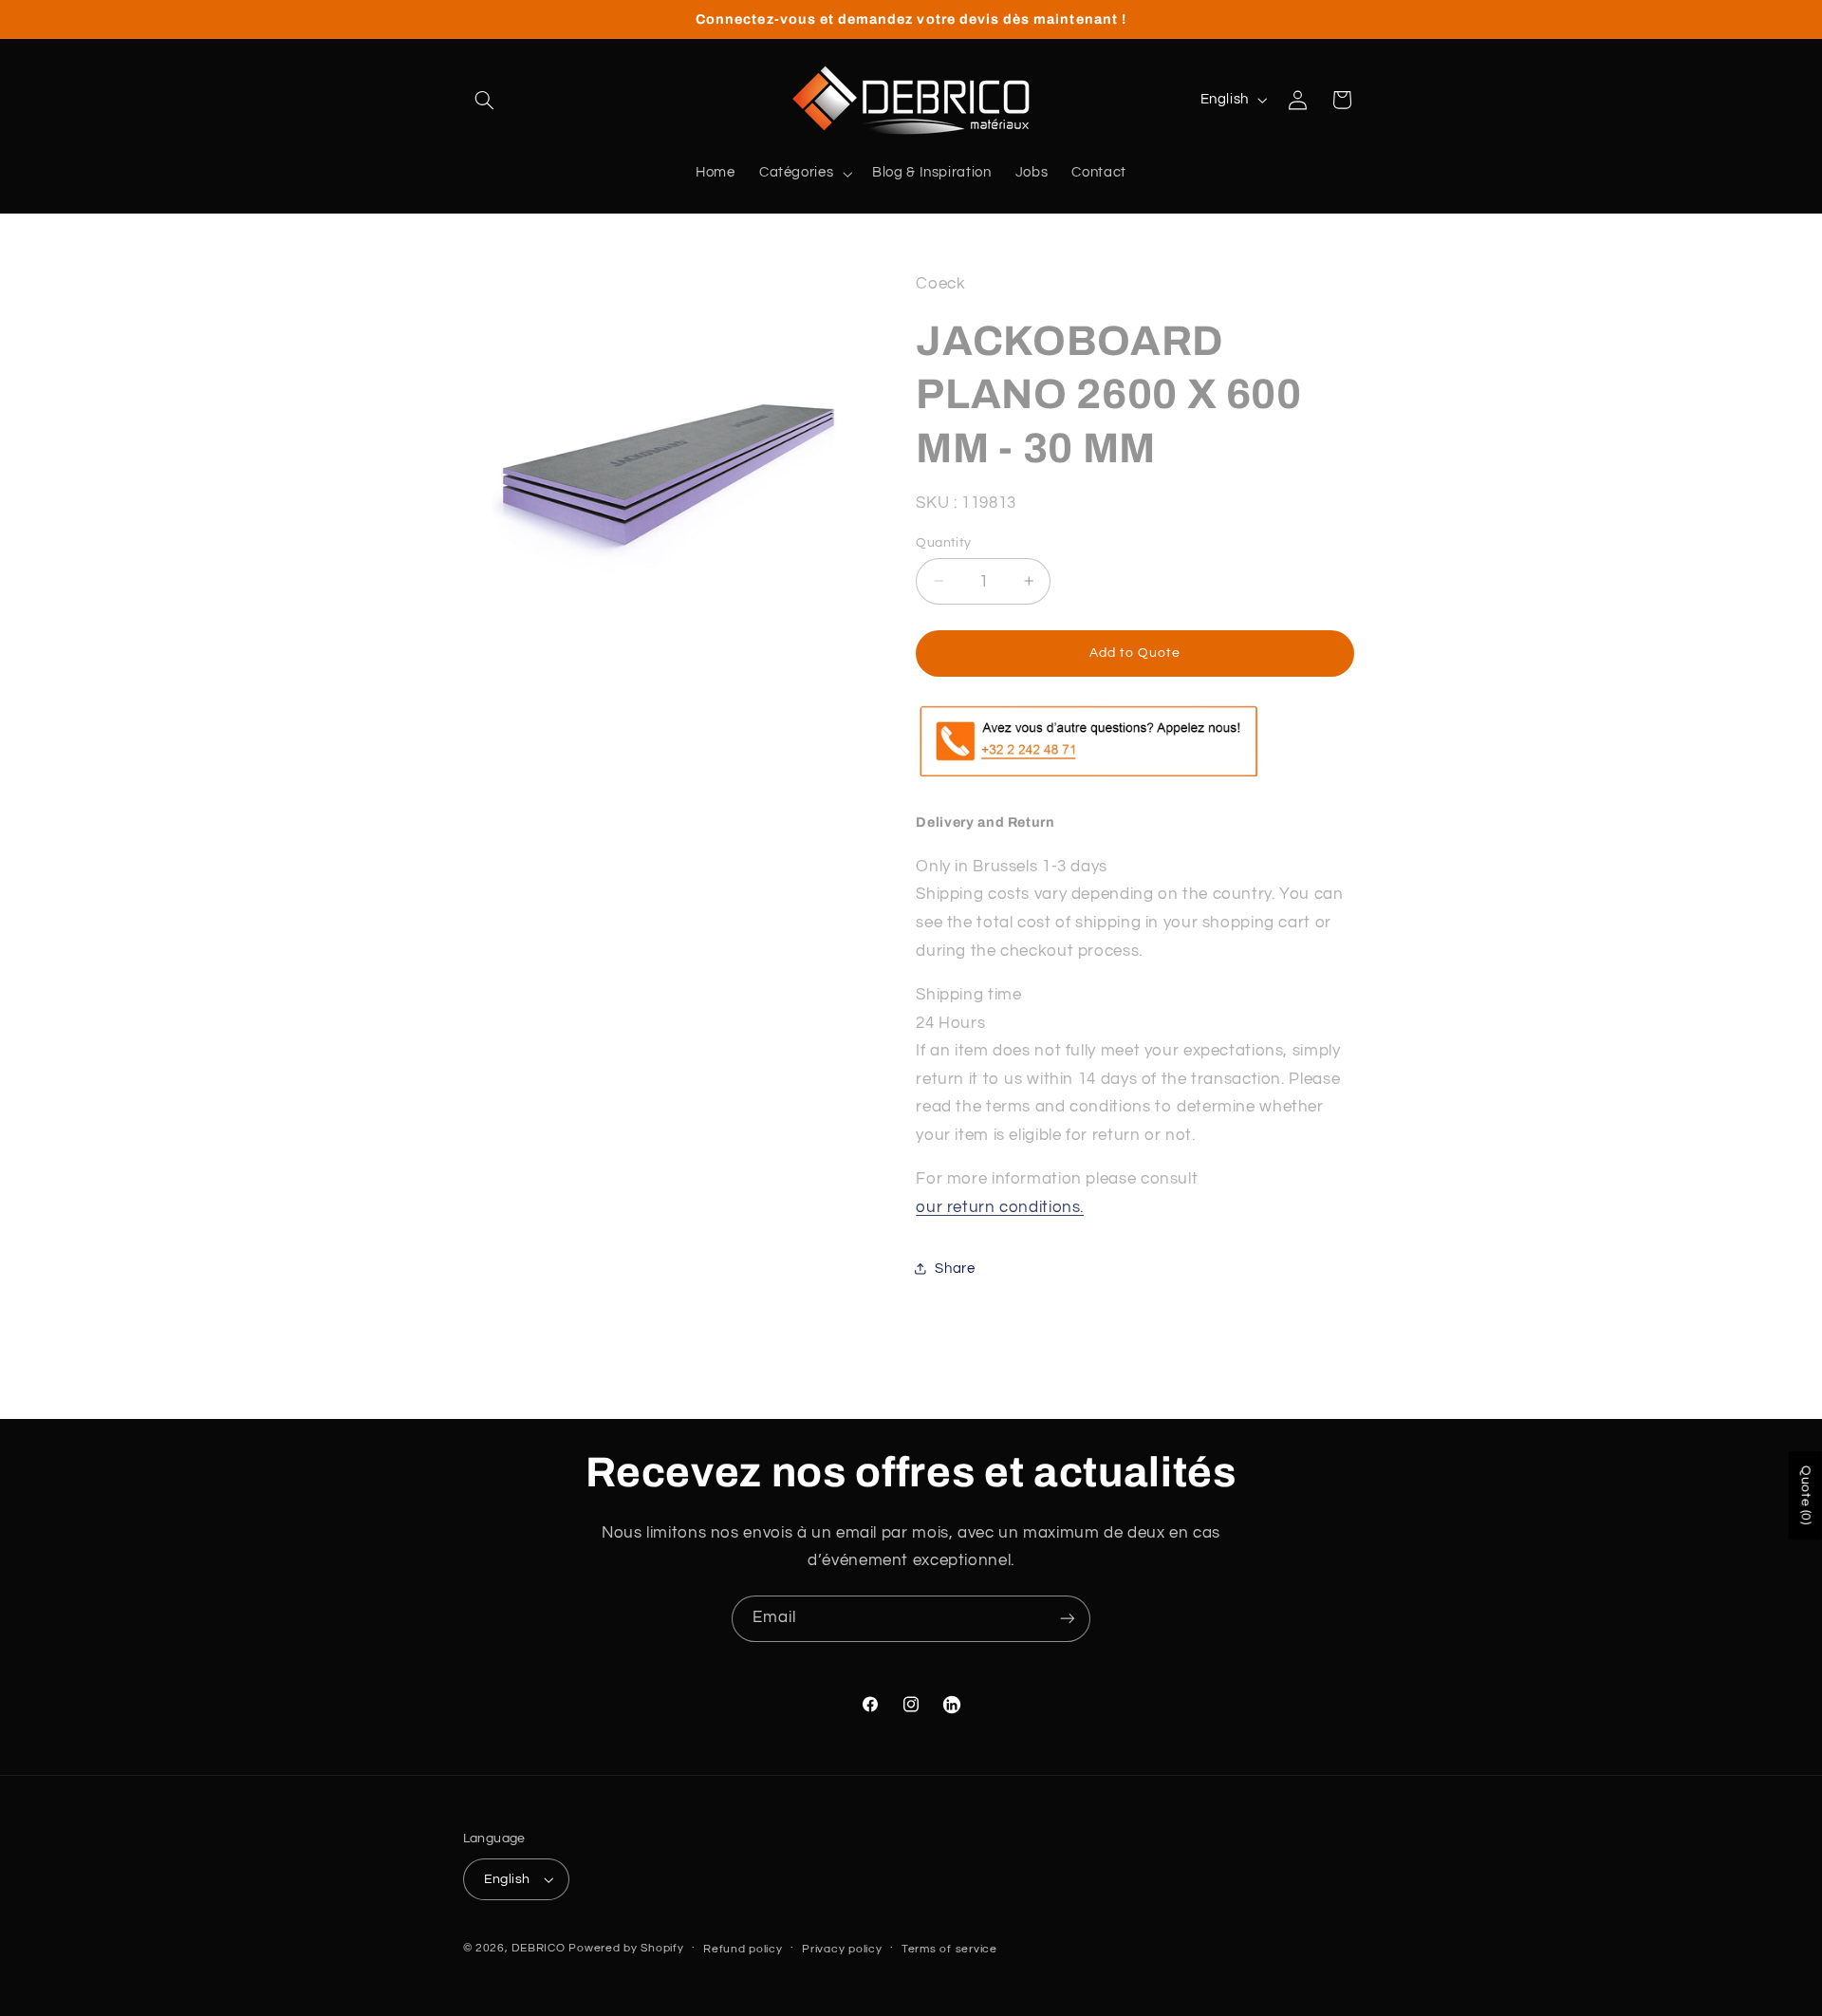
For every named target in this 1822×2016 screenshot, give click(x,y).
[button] (485, 100)
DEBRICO (538, 1948)
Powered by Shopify (626, 1948)
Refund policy (743, 1949)
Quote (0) (1806, 1495)
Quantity (943, 542)
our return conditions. (1000, 1206)
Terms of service (949, 1949)
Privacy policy (842, 1949)
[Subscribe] (1068, 1619)
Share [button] (955, 1268)
